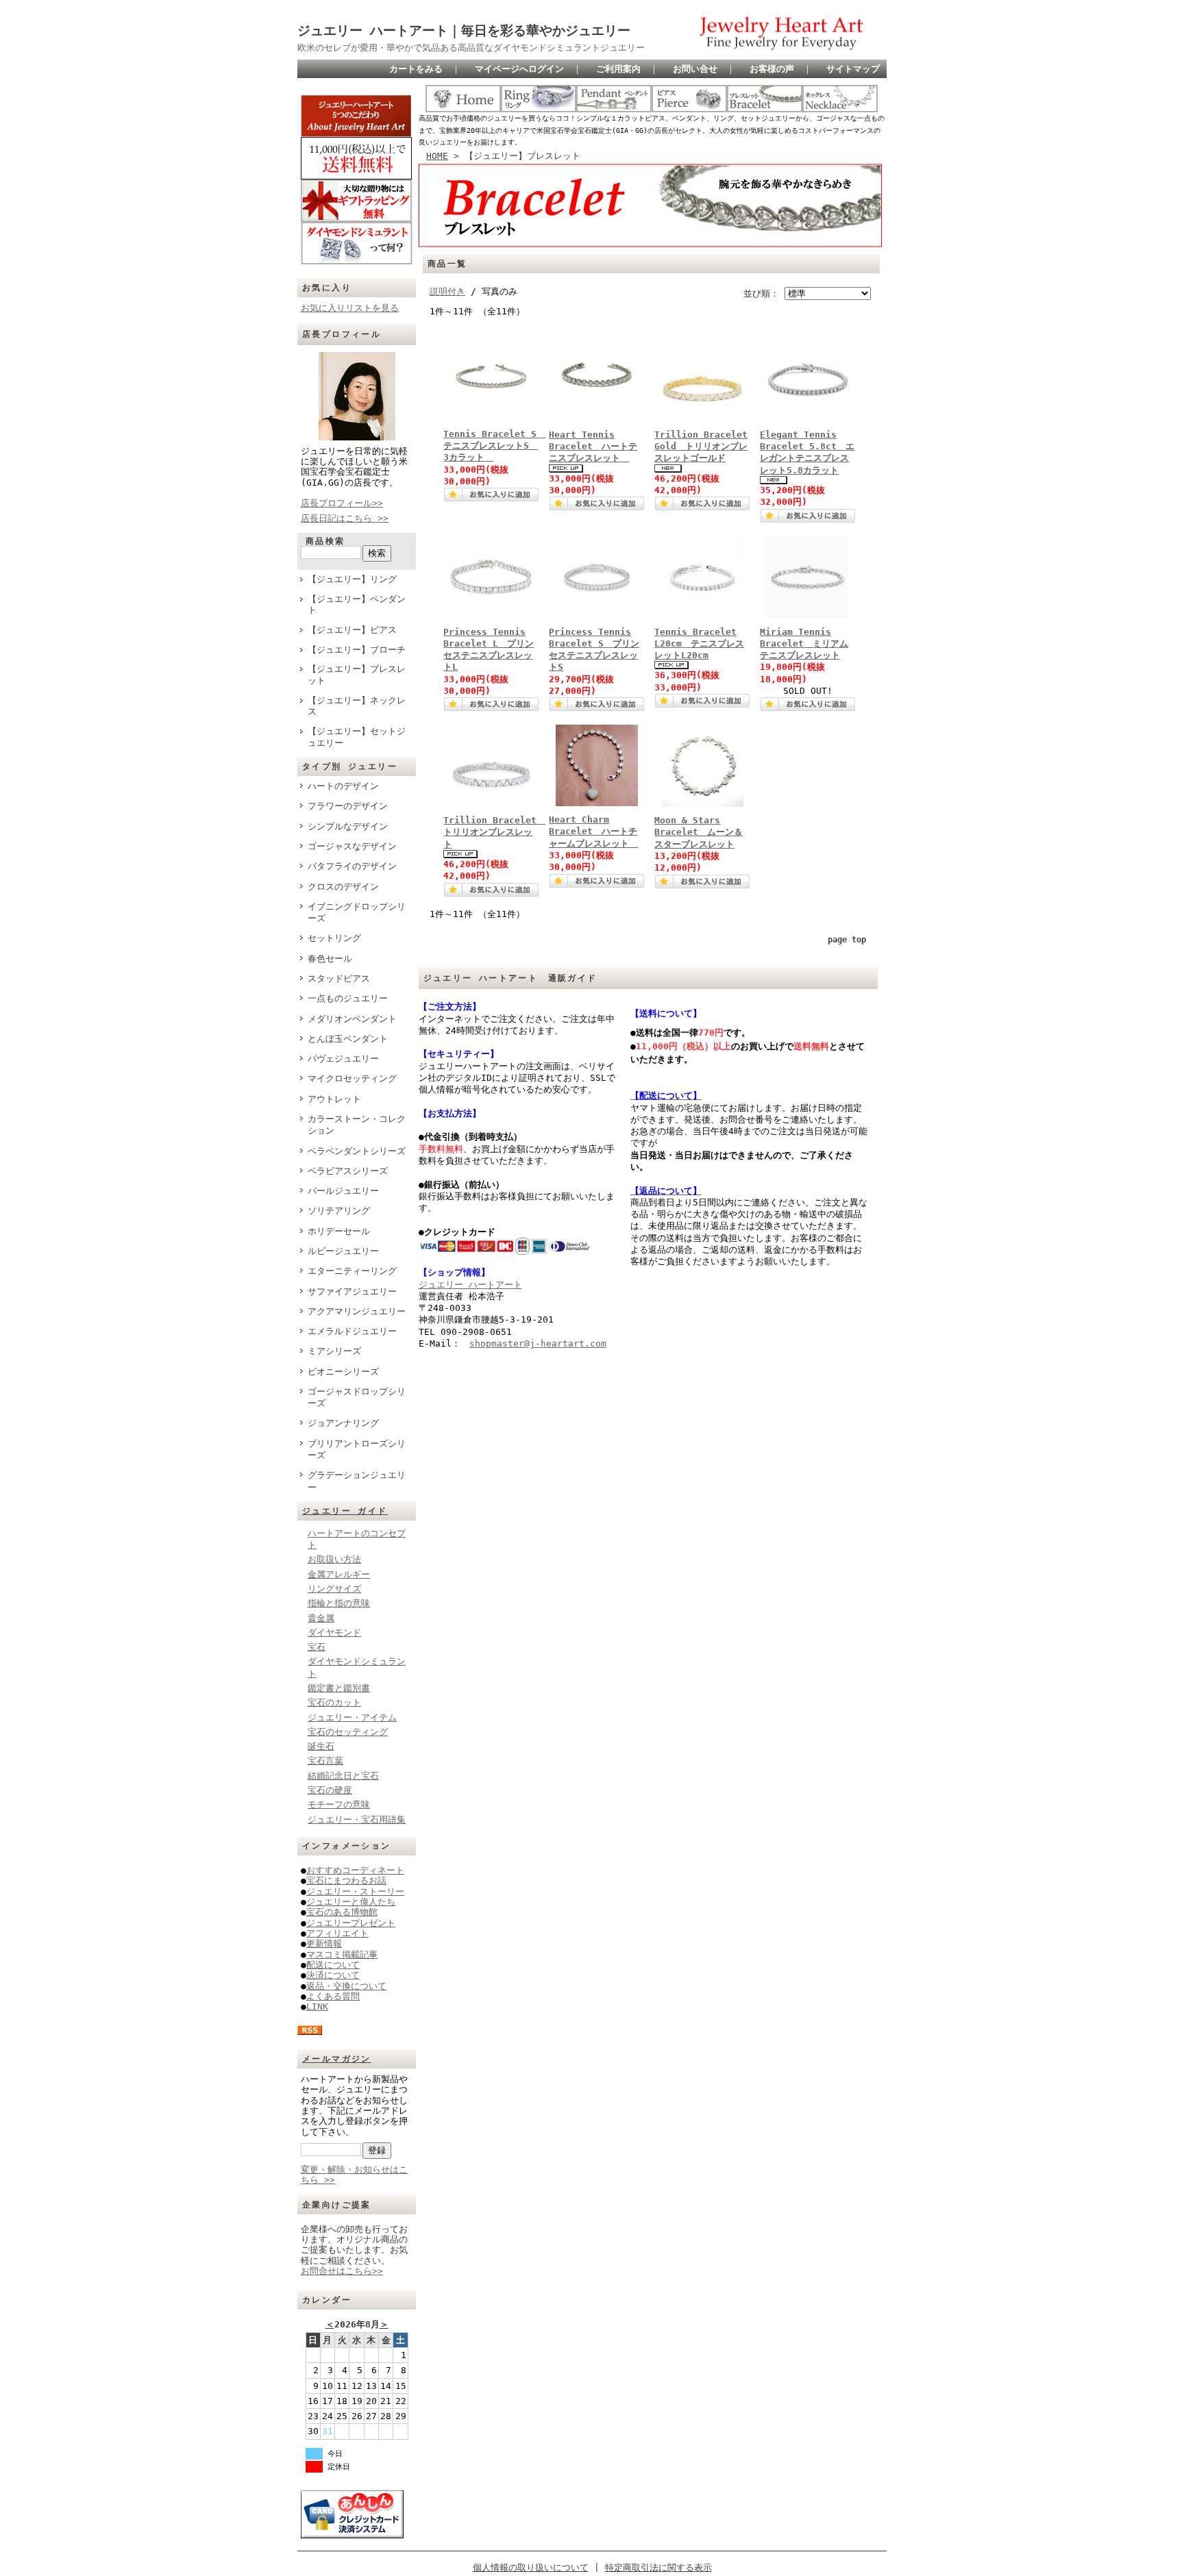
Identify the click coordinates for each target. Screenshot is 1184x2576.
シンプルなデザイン (348, 826)
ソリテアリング (339, 1211)
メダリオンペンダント (352, 1019)
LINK (317, 2006)
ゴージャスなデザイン (352, 846)
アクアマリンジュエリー (357, 1311)
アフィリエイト (337, 1933)
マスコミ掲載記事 (342, 1954)
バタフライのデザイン (352, 866)
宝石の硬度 (330, 1790)
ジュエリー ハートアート (470, 1285)
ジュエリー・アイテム (352, 1717)
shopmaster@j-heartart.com (538, 1343)
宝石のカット (334, 1702)
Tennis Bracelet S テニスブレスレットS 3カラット (494, 446)
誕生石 (321, 1746)
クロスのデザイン (343, 887)
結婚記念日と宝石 (343, 1776)
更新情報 (324, 1943)
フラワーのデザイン (348, 806)
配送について (333, 1965)
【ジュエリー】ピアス (352, 630)
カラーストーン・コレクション (357, 1125)
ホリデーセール (339, 1231)
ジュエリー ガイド (345, 1511)
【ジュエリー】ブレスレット (357, 675)
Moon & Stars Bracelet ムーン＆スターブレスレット (699, 832)
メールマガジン (337, 2059)
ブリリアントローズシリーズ (357, 1449)
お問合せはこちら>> (342, 2271)
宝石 (317, 1647)
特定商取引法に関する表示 (658, 2567)
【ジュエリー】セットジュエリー (357, 737)
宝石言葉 (325, 1761)
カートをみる (416, 69)
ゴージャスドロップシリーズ (357, 1397)
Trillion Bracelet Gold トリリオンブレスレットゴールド (701, 447)
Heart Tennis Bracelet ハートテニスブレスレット (593, 447)
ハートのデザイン (343, 786)
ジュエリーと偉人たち (351, 1902)
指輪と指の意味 (339, 1603)
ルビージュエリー (343, 1251)
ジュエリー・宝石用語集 (357, 1820)
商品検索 (325, 541)
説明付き (447, 291)
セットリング (334, 938)
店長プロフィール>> (342, 503)
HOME (437, 156)
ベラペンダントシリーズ (357, 1151)
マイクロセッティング (352, 1078)
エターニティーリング (352, 1271)
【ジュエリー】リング (352, 579)
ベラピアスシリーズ (348, 1171)
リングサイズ (334, 1589)
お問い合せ (695, 69)
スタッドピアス (339, 978)
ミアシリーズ (334, 1351)
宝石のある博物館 (342, 1912)
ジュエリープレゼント (351, 1923)
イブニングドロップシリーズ (357, 912)
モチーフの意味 (339, 1804)
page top (847, 940)
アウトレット (334, 1099)
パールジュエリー (343, 1191)
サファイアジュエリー (352, 1291)
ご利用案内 (618, 69)
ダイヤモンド (334, 1633)
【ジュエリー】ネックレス (357, 706)
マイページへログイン (519, 69)
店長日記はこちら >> (345, 518)
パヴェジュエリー (343, 1059)
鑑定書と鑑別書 (339, 1688)
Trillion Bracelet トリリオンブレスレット (494, 832)
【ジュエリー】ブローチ (357, 650)
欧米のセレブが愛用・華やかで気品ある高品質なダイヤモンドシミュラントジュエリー (471, 48)
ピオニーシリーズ (343, 1372)
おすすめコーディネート (355, 1870)
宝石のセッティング (348, 1732)
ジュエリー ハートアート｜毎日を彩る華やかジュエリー (464, 30)
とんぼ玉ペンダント (348, 1039)
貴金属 (321, 1618)
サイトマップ (853, 69)
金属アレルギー (339, 1574)
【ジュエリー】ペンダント (357, 605)
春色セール (330, 959)
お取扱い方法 (334, 1559)
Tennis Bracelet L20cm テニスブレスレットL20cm (699, 644)
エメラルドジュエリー (352, 1331)
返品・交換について (346, 1986)
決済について (333, 1975)
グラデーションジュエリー (357, 1481)
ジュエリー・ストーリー (355, 1891)
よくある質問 (333, 1996)
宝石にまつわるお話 (346, 1880)
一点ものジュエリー (348, 998)
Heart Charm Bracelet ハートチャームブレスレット (593, 831)
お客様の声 (772, 69)
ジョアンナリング (343, 1423)
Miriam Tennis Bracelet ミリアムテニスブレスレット (804, 644)
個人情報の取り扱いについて (531, 2567)
